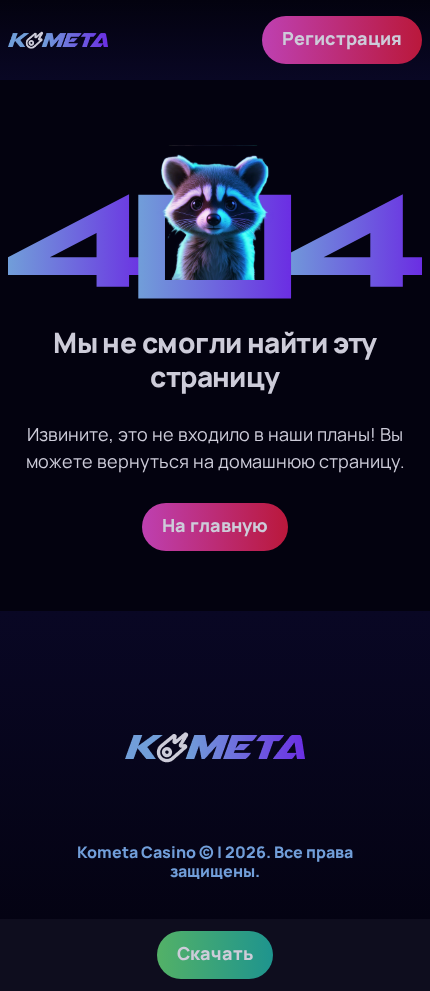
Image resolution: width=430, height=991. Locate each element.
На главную (215, 525)
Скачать (215, 953)
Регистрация (342, 38)
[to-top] (392, 869)
